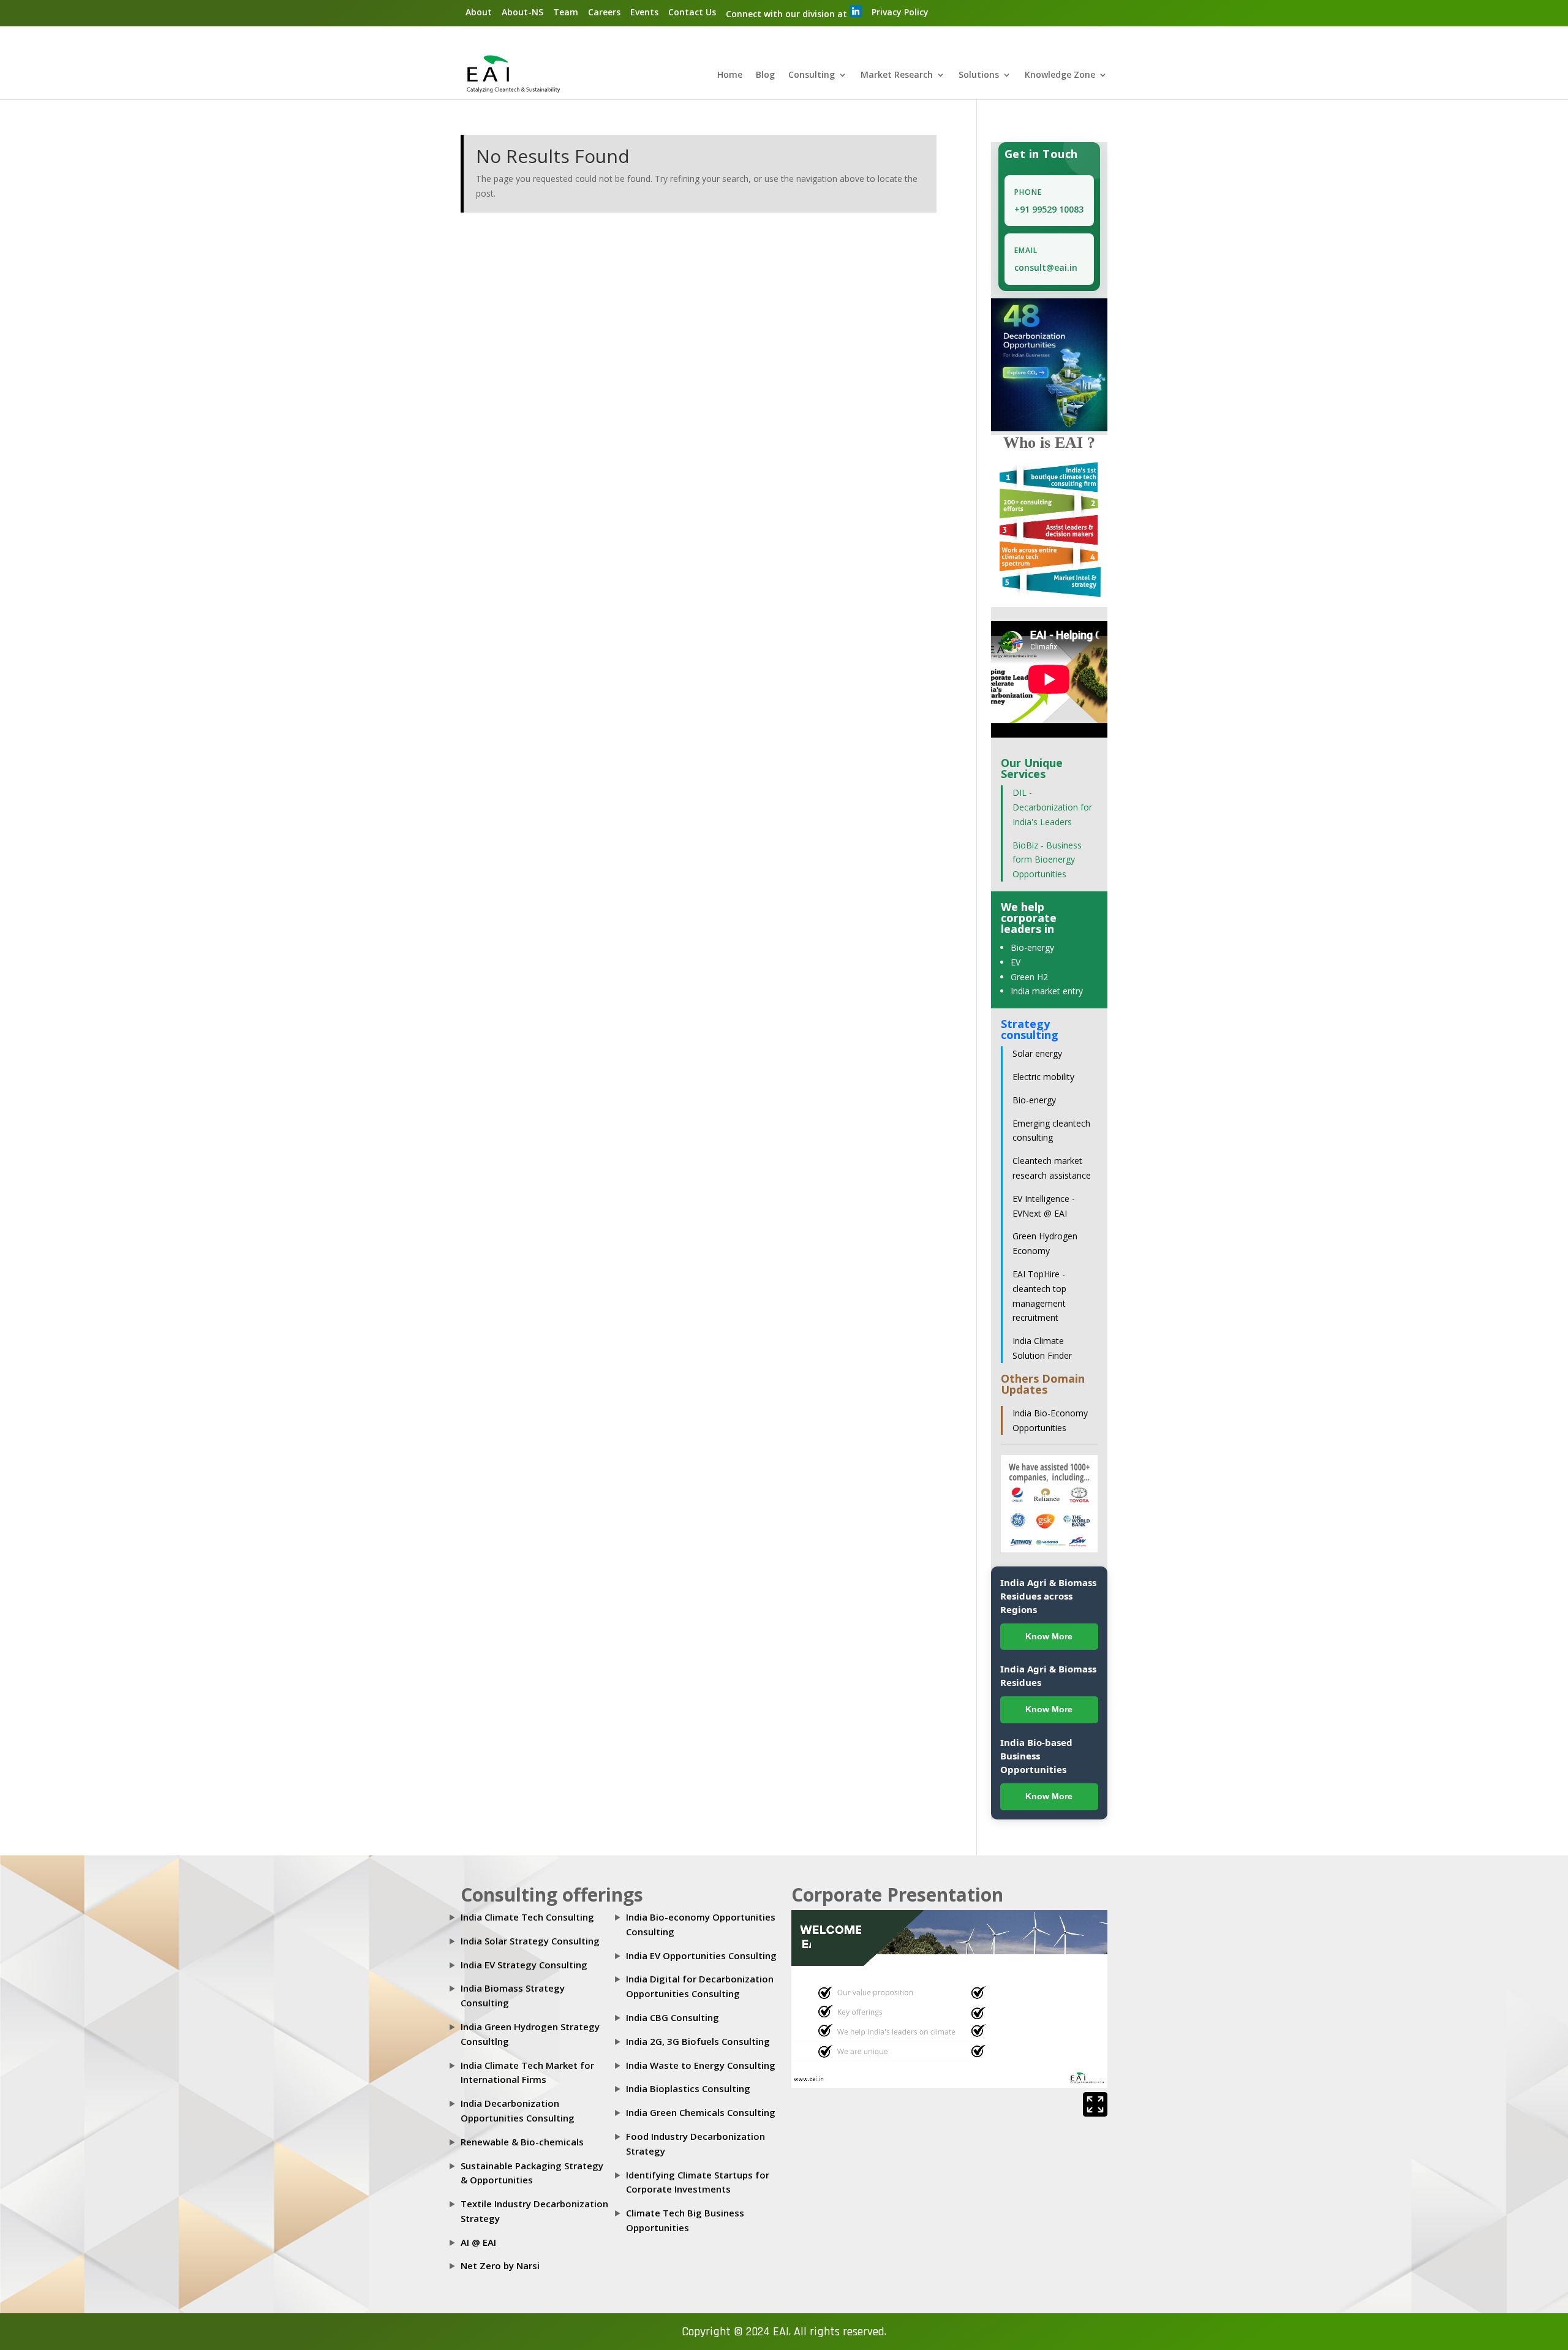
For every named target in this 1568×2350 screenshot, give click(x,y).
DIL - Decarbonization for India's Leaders (1052, 807)
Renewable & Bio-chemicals (522, 2142)
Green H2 (1029, 977)
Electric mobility (1043, 1077)
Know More (1049, 1636)
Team (566, 12)
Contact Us (692, 12)
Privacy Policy (900, 12)
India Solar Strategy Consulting (530, 1941)
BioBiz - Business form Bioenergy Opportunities (1047, 860)
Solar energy (1037, 1053)
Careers (604, 12)
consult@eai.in (1046, 267)
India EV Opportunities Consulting (701, 1955)
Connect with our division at (788, 14)
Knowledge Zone (1060, 75)
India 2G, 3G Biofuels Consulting (698, 2041)
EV (1016, 962)
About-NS (522, 12)
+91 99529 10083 (1049, 209)
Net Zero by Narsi (500, 2265)
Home (730, 75)
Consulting (812, 75)
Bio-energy (1032, 947)
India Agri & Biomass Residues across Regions (1048, 1596)
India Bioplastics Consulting (688, 2088)
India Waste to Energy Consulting (701, 2065)
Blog (765, 75)
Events (644, 12)
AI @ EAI (478, 2242)
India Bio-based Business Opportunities (1036, 1756)
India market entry (1047, 991)
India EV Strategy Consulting (524, 1965)
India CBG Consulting (673, 2017)
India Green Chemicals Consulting (701, 2112)
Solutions (979, 75)
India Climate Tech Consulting (527, 1917)
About (479, 12)
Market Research (897, 75)
